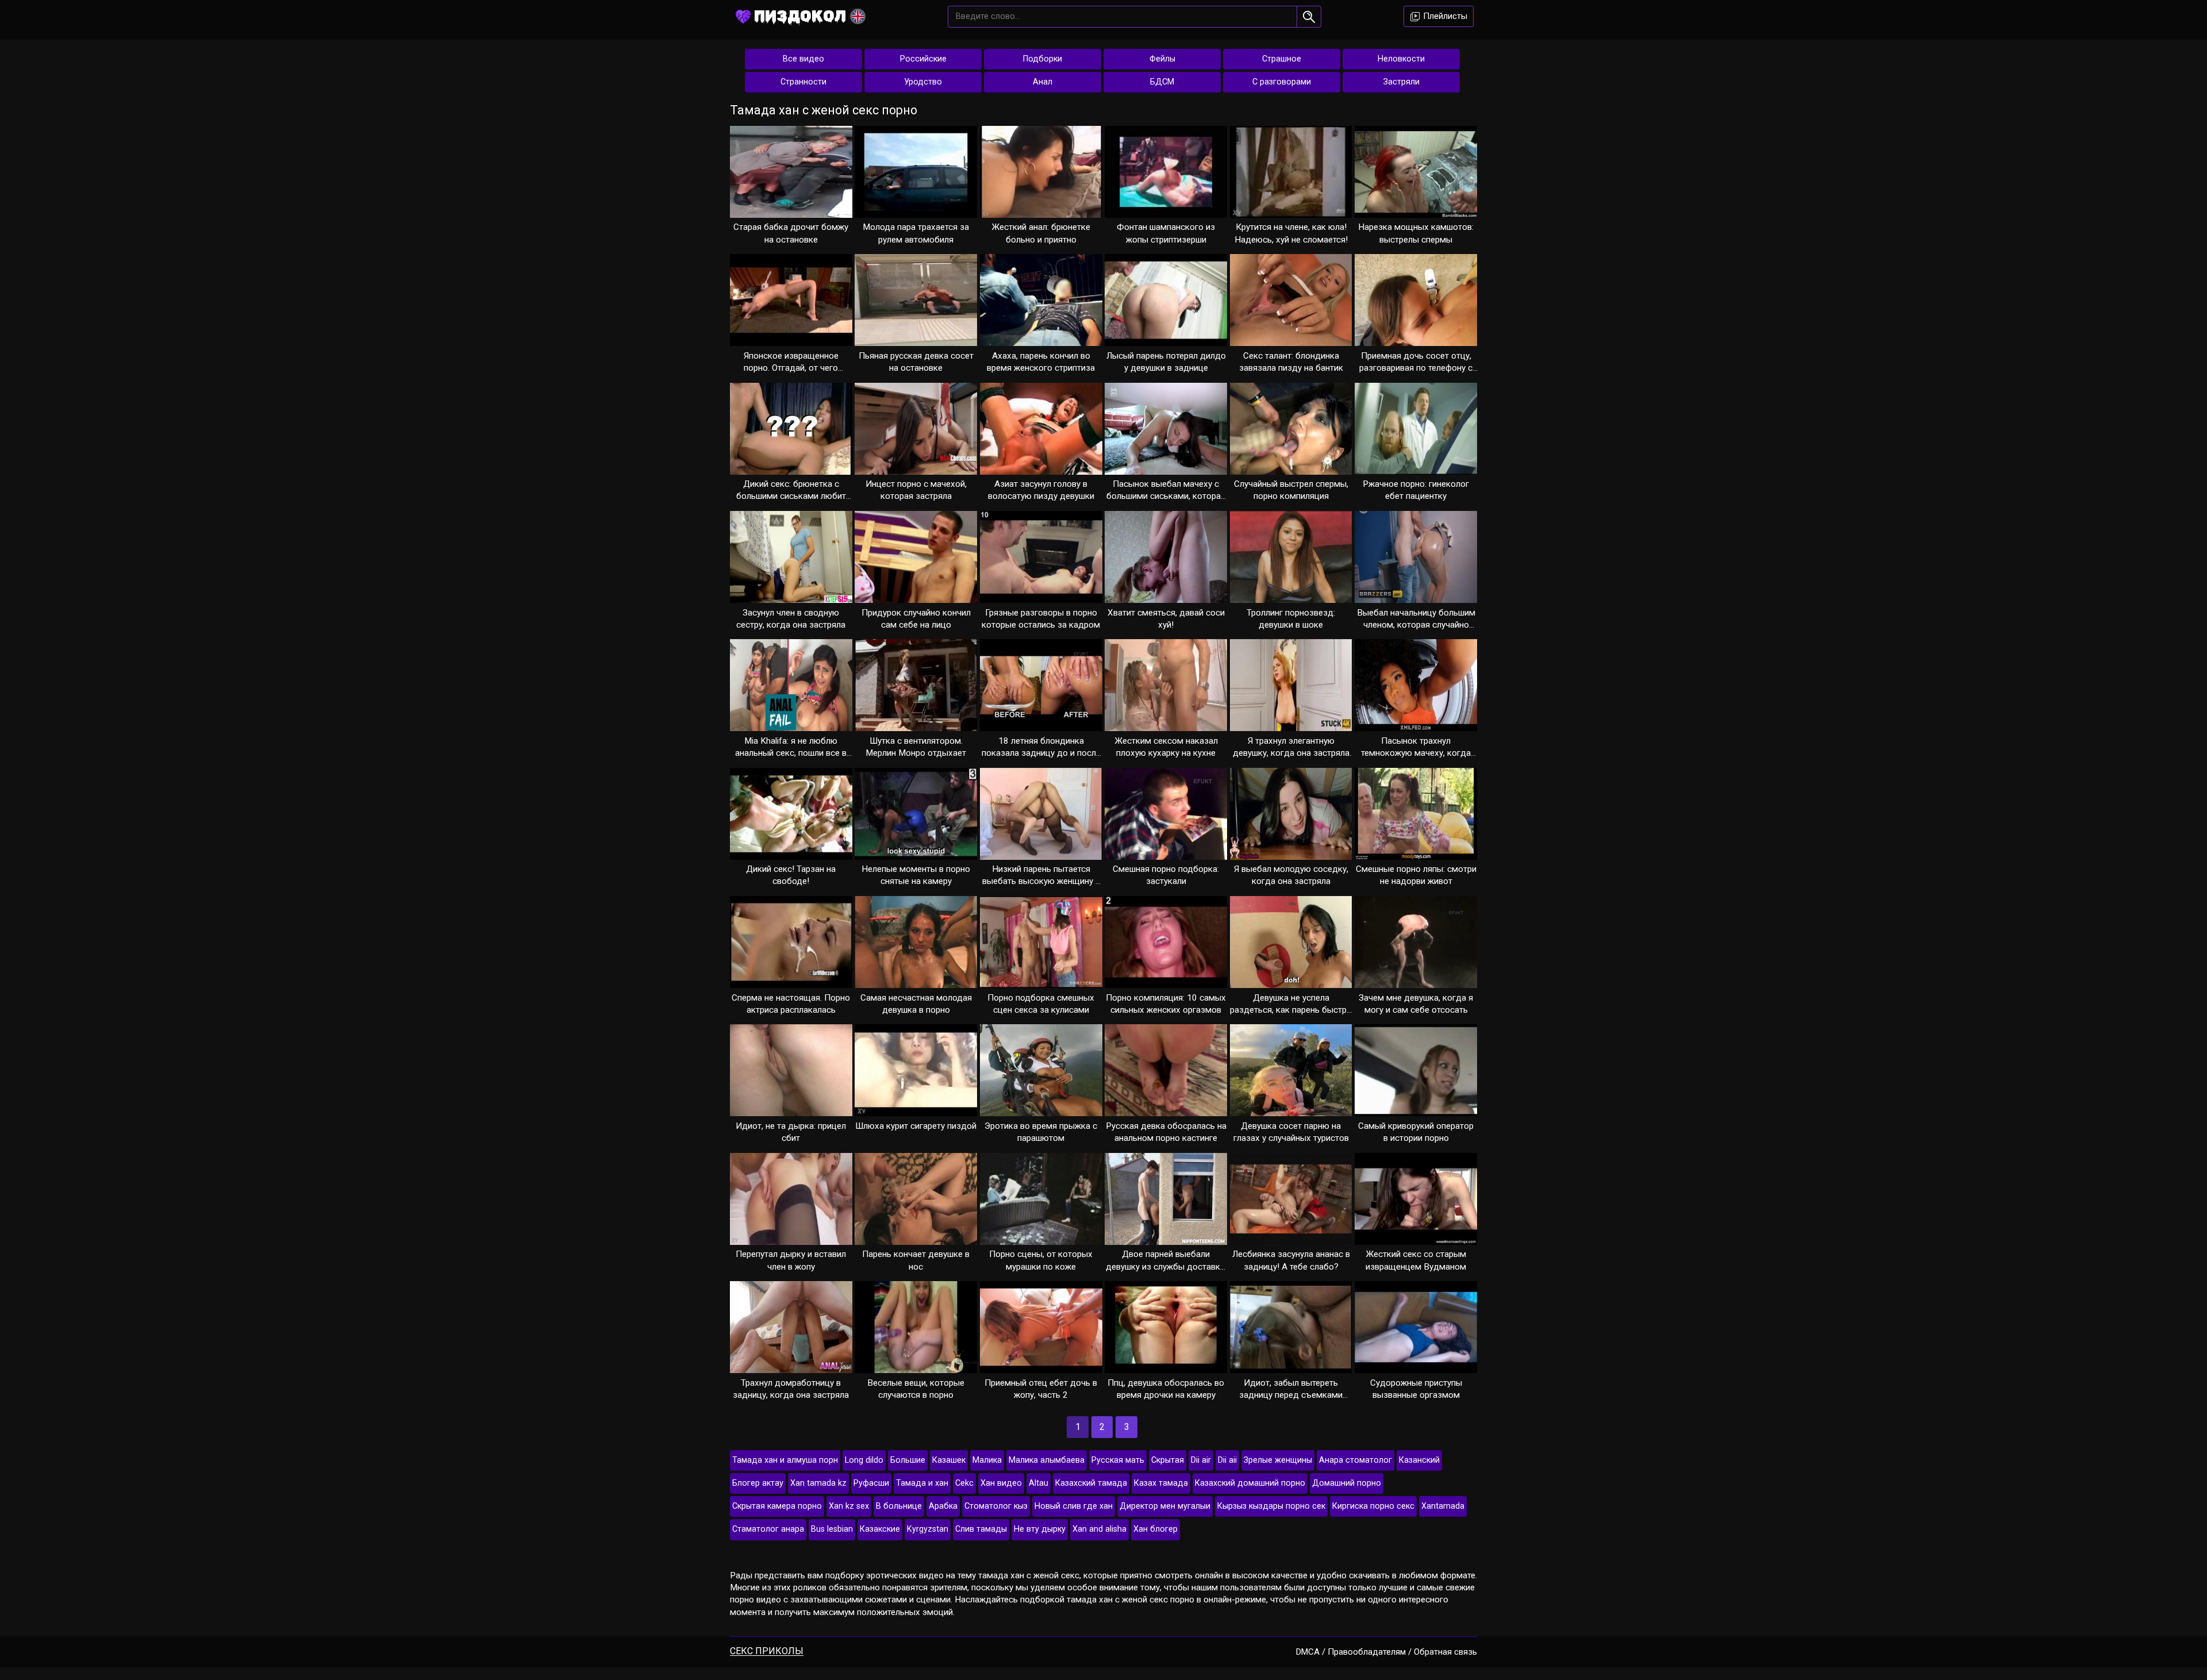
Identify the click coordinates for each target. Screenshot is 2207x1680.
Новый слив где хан (1074, 1506)
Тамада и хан (922, 1483)
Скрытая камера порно (777, 1506)
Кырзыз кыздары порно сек (1271, 1506)
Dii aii (1227, 1460)
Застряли (1402, 82)
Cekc (964, 1483)
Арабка (943, 1506)
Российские (923, 59)
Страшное (1282, 59)
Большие (908, 1460)
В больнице (899, 1506)
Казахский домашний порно (1250, 1483)
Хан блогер (1156, 1529)
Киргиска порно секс (1373, 1506)
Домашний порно (1347, 1483)
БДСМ (1162, 82)
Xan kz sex (849, 1506)
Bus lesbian (832, 1529)
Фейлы (1162, 59)
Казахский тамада (1091, 1483)
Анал (1043, 82)
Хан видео (1001, 1483)
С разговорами (1282, 82)
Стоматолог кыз (996, 1506)
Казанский (1419, 1460)
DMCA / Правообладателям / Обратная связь (1387, 1652)
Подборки (1043, 59)
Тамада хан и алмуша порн (785, 1460)
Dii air (1201, 1460)
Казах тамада (1161, 1483)
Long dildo (864, 1460)
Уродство (923, 82)
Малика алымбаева (1047, 1460)
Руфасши (871, 1483)
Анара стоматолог (1356, 1460)
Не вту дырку (1040, 1529)
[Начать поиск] (1309, 17)
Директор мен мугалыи (1165, 1506)
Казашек (949, 1460)
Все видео (803, 59)
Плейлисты (1444, 16)
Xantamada (1443, 1506)
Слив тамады (981, 1529)
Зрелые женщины (1278, 1460)
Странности (803, 82)
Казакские (880, 1529)
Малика (987, 1460)
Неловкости (1401, 59)
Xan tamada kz (818, 1483)
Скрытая (1168, 1460)
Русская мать (1118, 1460)
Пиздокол (800, 16)
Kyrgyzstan (928, 1529)
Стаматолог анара (768, 1529)
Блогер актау (758, 1483)
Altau (1039, 1483)
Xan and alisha (1099, 1529)
